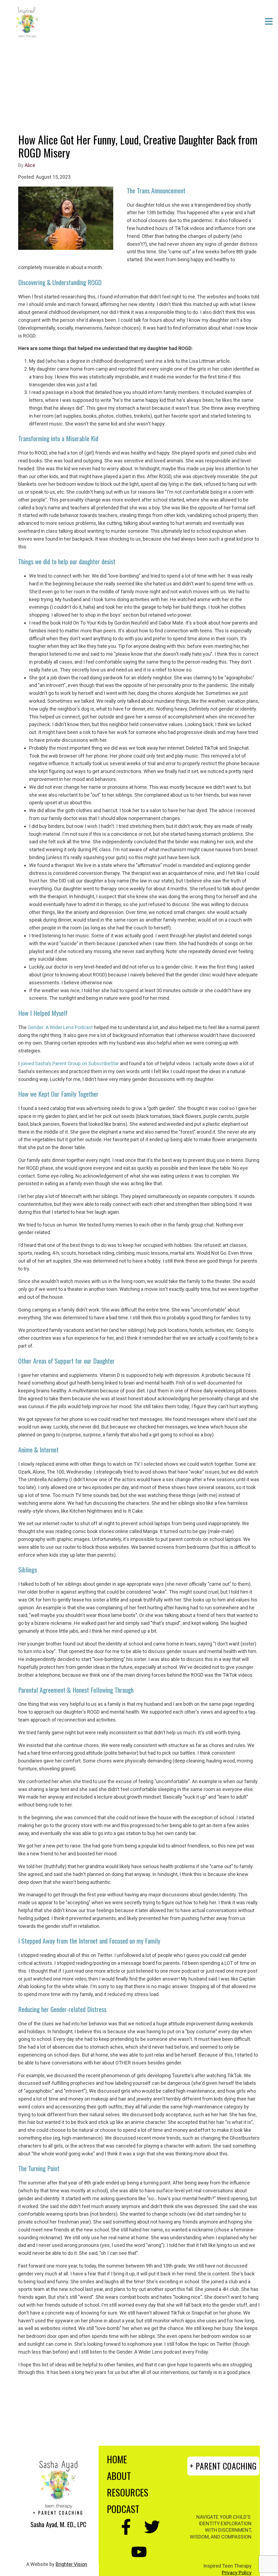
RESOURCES (128, 2492)
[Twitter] (152, 2527)
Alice (30, 165)
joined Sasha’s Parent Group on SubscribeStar (70, 1063)
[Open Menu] (269, 22)
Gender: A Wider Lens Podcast (60, 1027)
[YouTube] (139, 2552)
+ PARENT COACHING (223, 2466)
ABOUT (119, 2476)
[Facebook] (126, 2527)
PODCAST (123, 2509)
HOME (117, 2459)
